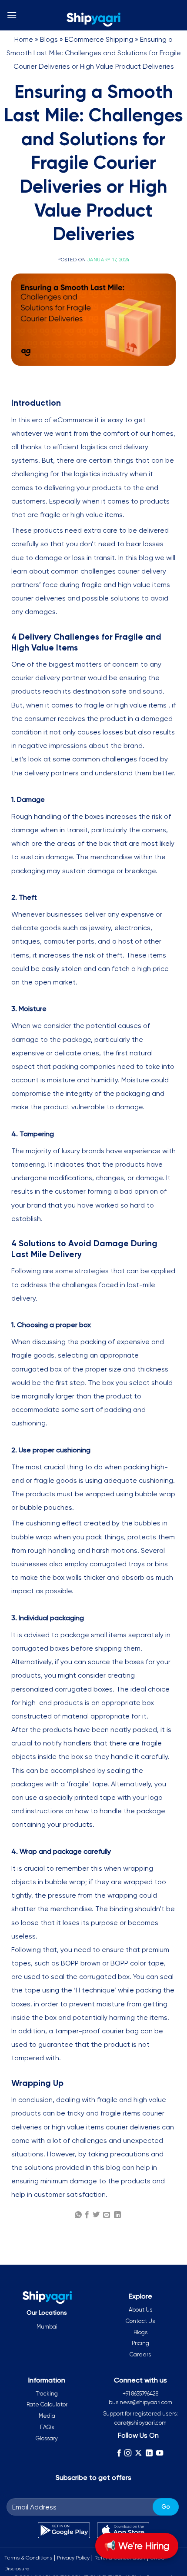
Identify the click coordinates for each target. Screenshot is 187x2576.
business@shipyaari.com (140, 2402)
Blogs (49, 39)
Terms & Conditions (28, 2558)
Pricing (140, 2343)
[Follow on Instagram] (128, 2453)
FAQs (47, 2427)
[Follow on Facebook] (119, 2453)
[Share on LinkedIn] (117, 2215)
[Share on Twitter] (96, 2215)
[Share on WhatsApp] (78, 2215)
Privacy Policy (73, 2558)
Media (47, 2416)
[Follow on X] (138, 2453)
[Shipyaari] (93, 20)
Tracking (47, 2394)
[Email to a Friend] (107, 2215)
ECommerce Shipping (99, 39)
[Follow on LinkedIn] (149, 2453)
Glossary (47, 2438)
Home (24, 39)
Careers (140, 2354)
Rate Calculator (47, 2404)
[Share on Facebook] (87, 2215)
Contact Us (140, 2321)
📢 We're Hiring (137, 2546)
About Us (140, 2310)
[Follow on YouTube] (160, 2453)
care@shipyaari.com (140, 2423)
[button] (12, 15)
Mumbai (47, 2327)
